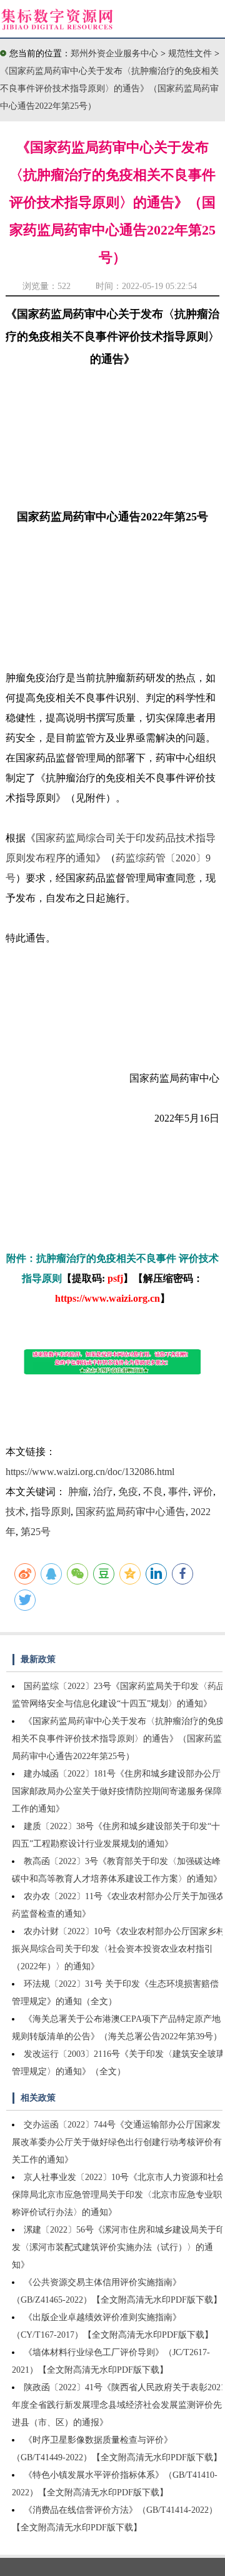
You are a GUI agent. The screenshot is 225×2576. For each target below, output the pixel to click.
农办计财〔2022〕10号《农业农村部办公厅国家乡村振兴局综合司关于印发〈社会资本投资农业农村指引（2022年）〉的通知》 (118, 1949)
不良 (153, 1492)
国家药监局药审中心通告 (131, 1512)
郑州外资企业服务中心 (114, 53)
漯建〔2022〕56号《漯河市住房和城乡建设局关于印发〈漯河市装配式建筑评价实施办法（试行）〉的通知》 (118, 2247)
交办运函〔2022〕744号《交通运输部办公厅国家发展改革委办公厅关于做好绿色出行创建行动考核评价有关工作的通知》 (117, 2142)
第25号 (36, 1532)
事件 (178, 1492)
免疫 (128, 1492)
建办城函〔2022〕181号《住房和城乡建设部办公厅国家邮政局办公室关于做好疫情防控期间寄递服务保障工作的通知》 (117, 1791)
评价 (203, 1492)
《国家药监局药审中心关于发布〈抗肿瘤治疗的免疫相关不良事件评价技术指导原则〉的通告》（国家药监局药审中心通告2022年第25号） (109, 89)
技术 (16, 1512)
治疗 (103, 1492)
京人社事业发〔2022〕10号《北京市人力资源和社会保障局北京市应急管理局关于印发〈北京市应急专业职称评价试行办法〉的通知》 (118, 2195)
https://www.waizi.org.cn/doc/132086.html (90, 1472)
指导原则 (51, 1512)
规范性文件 (191, 53)
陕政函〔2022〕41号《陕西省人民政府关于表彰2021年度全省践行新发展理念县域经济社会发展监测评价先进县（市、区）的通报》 (118, 2405)
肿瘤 (78, 1492)
